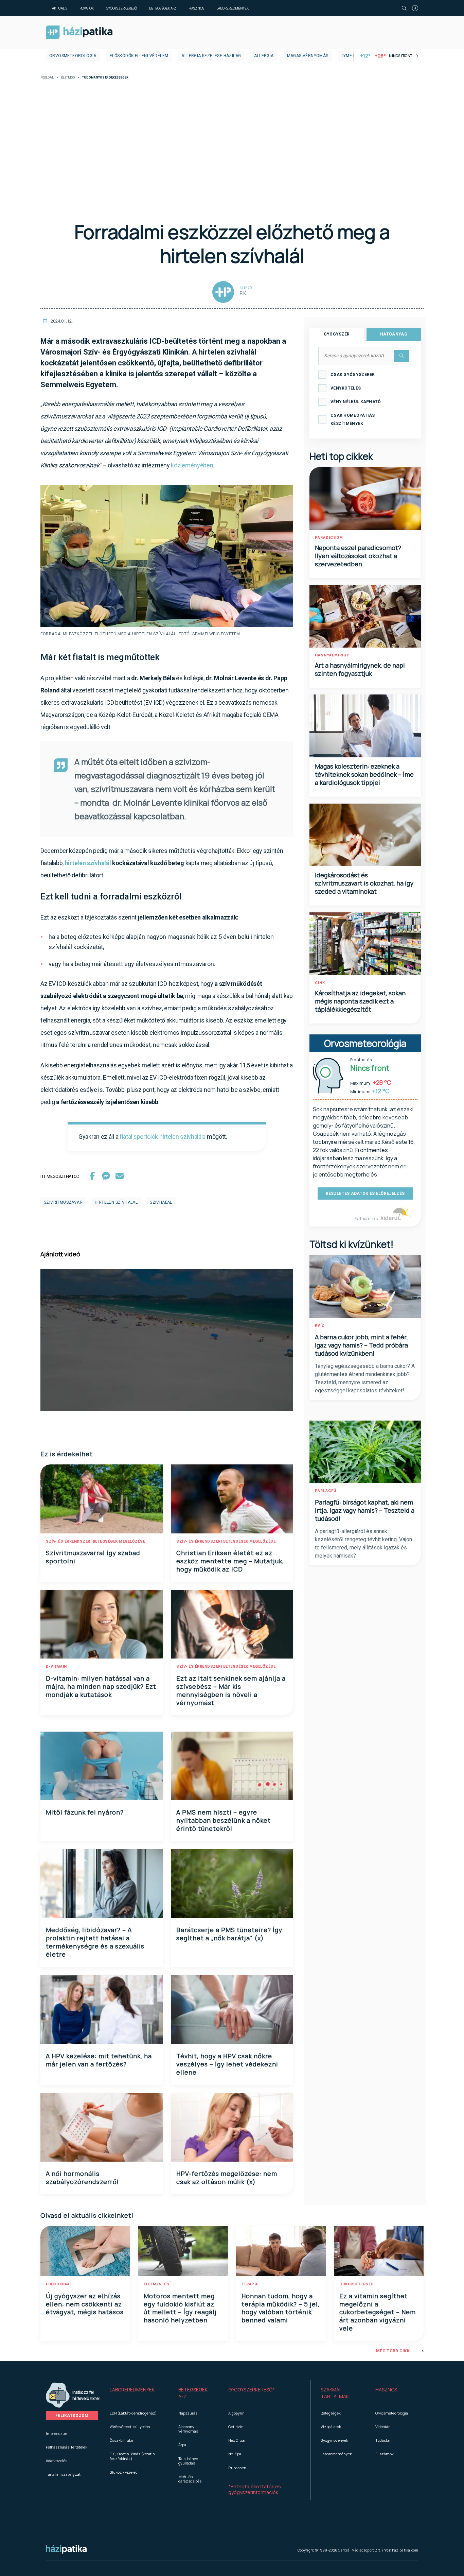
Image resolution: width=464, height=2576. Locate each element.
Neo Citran (237, 2440)
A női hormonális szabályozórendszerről (82, 2178)
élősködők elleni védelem (139, 56)
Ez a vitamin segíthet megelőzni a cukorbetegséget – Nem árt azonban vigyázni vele (378, 2312)
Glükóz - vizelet (123, 2472)
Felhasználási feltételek (67, 2447)
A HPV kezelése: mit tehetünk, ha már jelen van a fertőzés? (99, 2060)
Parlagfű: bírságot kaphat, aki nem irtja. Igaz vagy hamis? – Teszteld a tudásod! (365, 1510)
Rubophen (237, 2468)
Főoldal (47, 78)
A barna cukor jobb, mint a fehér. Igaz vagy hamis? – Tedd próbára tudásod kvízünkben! (361, 1345)
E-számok (385, 2454)
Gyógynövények (334, 2440)
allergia (264, 56)
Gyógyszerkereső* (252, 2390)
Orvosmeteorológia (73, 56)
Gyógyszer (337, 334)
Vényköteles (346, 388)
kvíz (320, 1326)
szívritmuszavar (63, 1202)
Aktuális (60, 8)
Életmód (68, 78)
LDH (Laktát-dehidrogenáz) (133, 2413)
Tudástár (383, 2440)
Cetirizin (236, 2427)
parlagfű (326, 1491)
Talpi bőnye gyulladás (188, 2461)
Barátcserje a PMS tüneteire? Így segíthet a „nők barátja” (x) (229, 1934)
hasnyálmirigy (332, 655)
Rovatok (87, 8)
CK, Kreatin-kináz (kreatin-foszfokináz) (133, 2456)
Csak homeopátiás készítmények (353, 419)
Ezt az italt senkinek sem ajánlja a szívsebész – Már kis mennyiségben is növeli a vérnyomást (231, 1690)
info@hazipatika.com (400, 2550)
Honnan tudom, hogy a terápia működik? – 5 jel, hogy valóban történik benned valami (281, 2308)
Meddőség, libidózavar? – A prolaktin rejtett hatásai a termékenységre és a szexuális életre (95, 1942)
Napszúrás (188, 2413)
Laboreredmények (233, 8)
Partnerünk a (366, 1218)
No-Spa (235, 2454)
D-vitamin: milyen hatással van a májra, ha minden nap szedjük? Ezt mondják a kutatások (101, 1686)
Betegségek (331, 2413)
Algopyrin (236, 2413)
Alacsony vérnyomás (188, 2429)
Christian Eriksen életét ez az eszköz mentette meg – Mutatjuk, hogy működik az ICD (230, 1561)
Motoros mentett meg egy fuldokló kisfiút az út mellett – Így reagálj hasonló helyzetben (180, 2308)
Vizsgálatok (331, 2427)
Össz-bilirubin (122, 2440)
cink (320, 983)
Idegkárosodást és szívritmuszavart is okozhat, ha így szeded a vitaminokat (364, 883)
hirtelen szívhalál (116, 1202)
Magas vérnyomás (308, 56)
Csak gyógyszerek (353, 375)
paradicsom (329, 538)
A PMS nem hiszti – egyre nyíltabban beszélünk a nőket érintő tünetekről (224, 1820)
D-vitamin (56, 1667)
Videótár (382, 2427)
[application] (167, 1340)
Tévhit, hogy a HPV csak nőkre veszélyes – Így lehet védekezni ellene (227, 2064)
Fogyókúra (58, 2284)
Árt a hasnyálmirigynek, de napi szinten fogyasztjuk (360, 669)
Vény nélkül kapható (356, 402)
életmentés (156, 2284)
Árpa (182, 2445)
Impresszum (57, 2433)
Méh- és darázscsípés (190, 2479)
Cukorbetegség (356, 2284)
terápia (250, 2284)
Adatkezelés (57, 2461)
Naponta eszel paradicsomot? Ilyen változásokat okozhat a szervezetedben (358, 556)
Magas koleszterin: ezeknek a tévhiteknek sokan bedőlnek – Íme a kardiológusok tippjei (364, 774)
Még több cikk (393, 2351)
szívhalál (161, 1202)
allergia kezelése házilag (211, 56)
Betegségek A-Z (163, 8)
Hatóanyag (394, 334)
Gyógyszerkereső (121, 8)
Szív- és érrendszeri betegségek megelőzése (95, 1541)
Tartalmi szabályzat (63, 2474)
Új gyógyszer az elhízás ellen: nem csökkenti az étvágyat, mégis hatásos (85, 2304)
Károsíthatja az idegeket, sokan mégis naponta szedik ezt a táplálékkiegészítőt (360, 1001)
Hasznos (196, 8)
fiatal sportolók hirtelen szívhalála (163, 1137)
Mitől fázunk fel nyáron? (85, 1812)
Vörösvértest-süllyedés (130, 2427)
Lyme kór (352, 56)
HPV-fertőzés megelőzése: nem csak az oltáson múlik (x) (227, 2178)
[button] (134, 2393)
